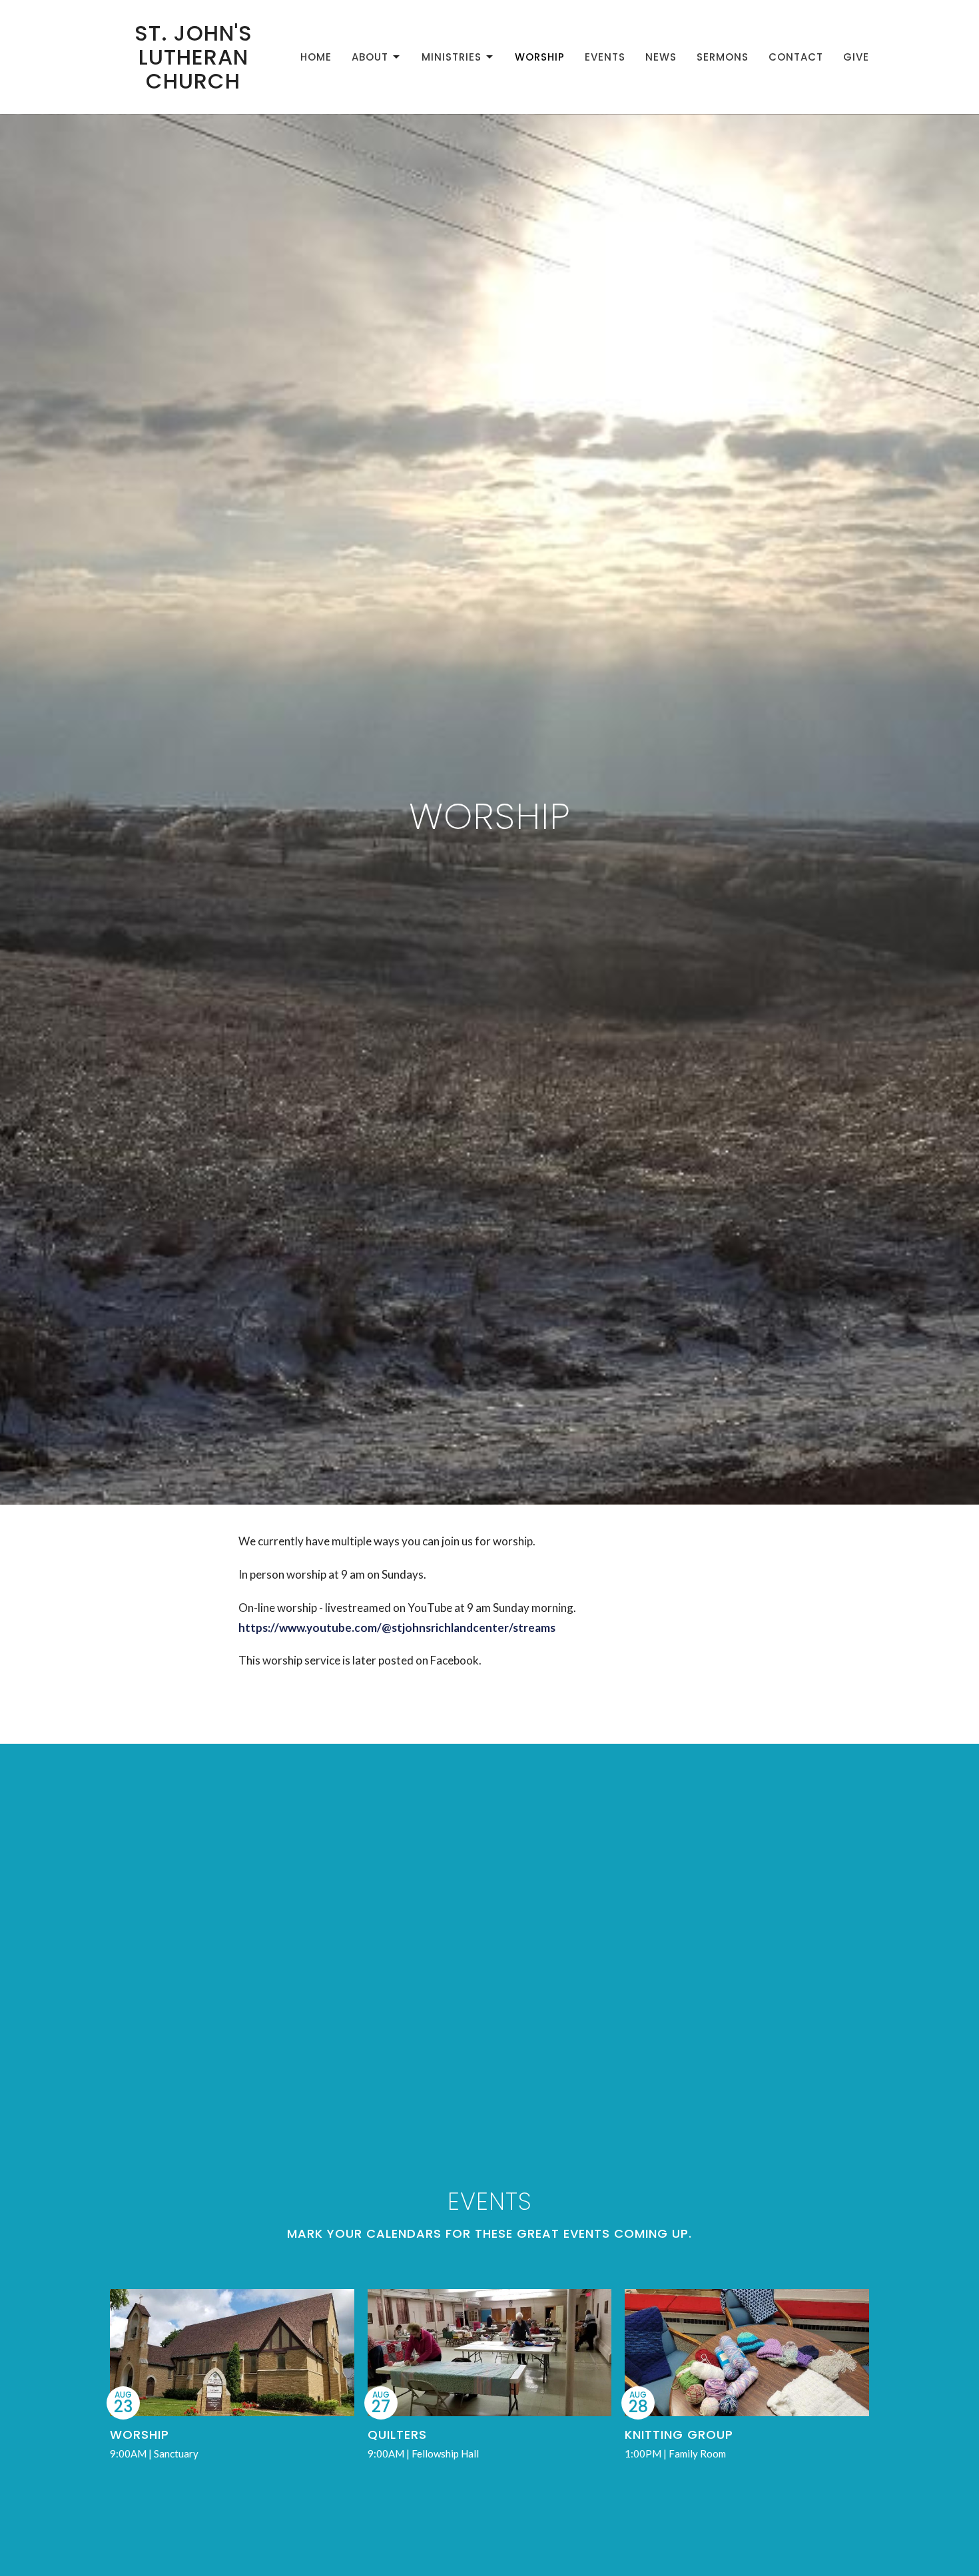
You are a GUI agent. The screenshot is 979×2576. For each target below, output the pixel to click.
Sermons (723, 57)
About (370, 57)
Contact (796, 57)
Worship (540, 57)
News (661, 57)
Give (856, 57)
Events (605, 57)
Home (316, 57)
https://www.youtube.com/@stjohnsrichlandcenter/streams (397, 1628)
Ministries (452, 57)
